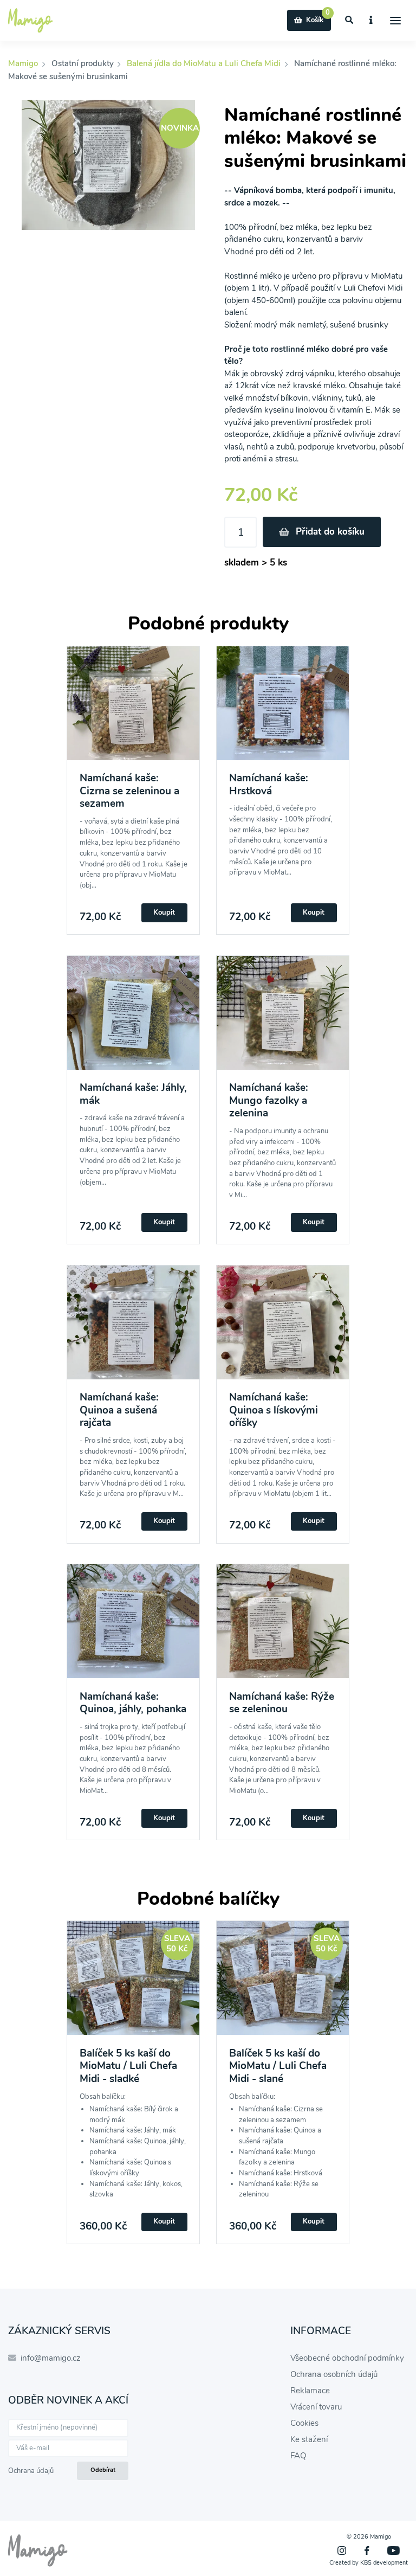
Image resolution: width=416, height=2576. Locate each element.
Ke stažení (309, 2439)
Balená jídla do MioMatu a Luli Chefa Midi (204, 63)
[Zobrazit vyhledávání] (349, 20)
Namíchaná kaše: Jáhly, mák (133, 1094)
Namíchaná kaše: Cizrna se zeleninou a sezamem (129, 791)
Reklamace (310, 2391)
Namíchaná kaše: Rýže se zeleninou (282, 1703)
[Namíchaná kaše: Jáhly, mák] (133, 1019)
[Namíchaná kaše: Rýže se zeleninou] (283, 1627)
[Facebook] (367, 2551)
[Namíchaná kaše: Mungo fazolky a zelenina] (283, 1019)
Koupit (164, 913)
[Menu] (396, 20)
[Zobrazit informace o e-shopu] (371, 20)
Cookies (304, 2423)
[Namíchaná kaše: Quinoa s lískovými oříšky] (283, 1329)
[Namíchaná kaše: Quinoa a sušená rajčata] (133, 1329)
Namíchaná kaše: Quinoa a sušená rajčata (119, 1410)
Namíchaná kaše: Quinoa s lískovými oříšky (274, 1410)
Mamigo (24, 63)
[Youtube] (394, 2551)
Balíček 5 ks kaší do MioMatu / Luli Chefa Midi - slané (278, 2066)
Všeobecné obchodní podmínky (347, 2358)
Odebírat (103, 2470)
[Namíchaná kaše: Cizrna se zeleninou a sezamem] (133, 709)
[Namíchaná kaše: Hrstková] (283, 709)
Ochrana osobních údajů (334, 2374)
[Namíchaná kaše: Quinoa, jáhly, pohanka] (133, 1627)
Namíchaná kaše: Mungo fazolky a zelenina (269, 1100)
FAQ (298, 2456)
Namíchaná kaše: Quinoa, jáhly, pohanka (133, 1703)
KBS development (384, 2563)
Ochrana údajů (31, 2471)
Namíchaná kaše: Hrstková (269, 784)
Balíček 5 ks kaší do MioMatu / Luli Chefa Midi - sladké (128, 2066)
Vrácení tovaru (316, 2407)
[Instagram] (342, 2551)
